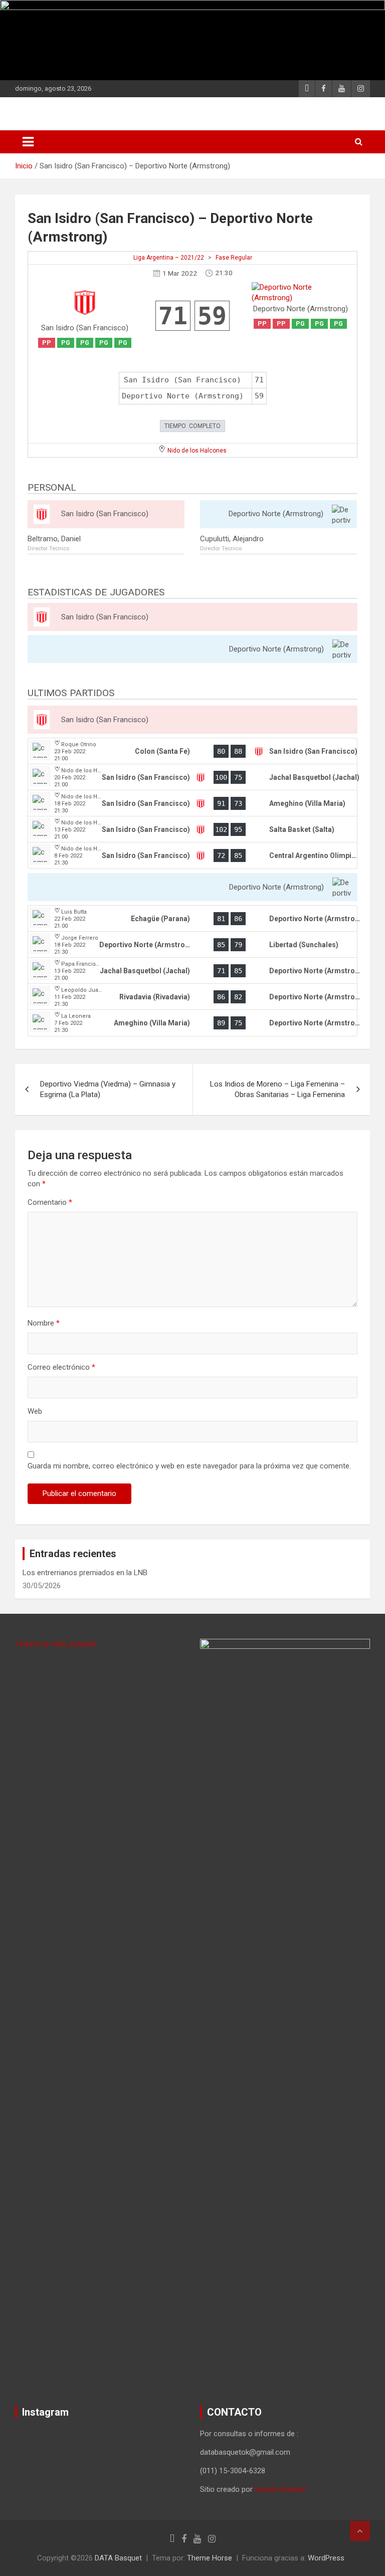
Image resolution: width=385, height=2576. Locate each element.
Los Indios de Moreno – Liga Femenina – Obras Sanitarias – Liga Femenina (277, 1089)
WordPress (326, 2558)
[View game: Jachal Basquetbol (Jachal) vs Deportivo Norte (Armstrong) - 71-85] (192, 971)
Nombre (44, 1323)
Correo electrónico (61, 1367)
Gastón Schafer (280, 2489)
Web (35, 1411)
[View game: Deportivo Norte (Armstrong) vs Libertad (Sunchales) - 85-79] (192, 945)
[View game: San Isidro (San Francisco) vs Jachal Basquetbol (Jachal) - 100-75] (192, 777)
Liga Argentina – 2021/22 (169, 258)
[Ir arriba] (360, 2531)
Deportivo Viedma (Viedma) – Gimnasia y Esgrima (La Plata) (108, 1089)
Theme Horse (210, 2558)
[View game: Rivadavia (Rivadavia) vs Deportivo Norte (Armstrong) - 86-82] (192, 997)
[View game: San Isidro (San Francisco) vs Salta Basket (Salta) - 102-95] (192, 829)
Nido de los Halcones (197, 451)
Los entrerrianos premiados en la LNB (85, 1573)
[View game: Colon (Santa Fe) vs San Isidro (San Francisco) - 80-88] (192, 751)
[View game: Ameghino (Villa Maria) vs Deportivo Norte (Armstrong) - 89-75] (192, 1023)
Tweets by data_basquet (56, 1644)
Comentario (50, 1202)
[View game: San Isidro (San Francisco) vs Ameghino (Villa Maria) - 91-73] (192, 803)
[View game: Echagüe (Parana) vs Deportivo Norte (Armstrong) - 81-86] (192, 919)
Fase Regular (234, 258)
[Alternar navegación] (28, 142)
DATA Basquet (118, 2558)
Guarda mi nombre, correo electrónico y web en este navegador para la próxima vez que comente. (189, 1466)
